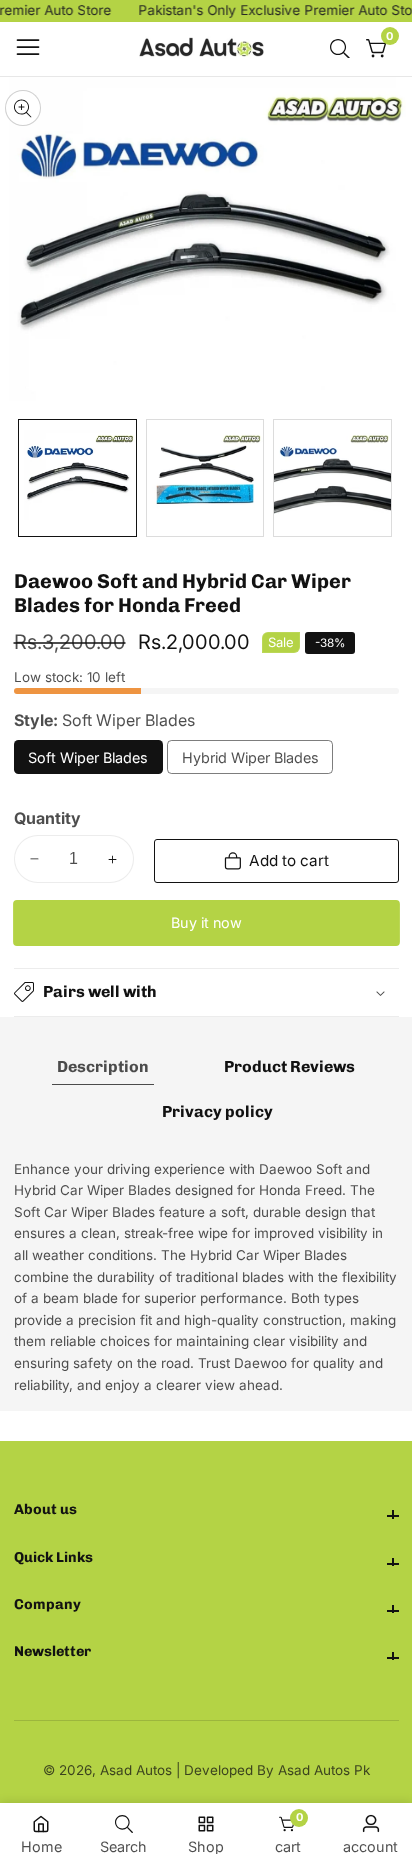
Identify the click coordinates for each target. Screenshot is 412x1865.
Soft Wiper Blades (88, 761)
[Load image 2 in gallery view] (205, 478)
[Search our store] (344, 49)
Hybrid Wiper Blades (250, 761)
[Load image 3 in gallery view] (332, 478)
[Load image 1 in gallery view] (77, 478)
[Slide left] (27, 478)
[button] (206, 992)
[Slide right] (385, 478)
